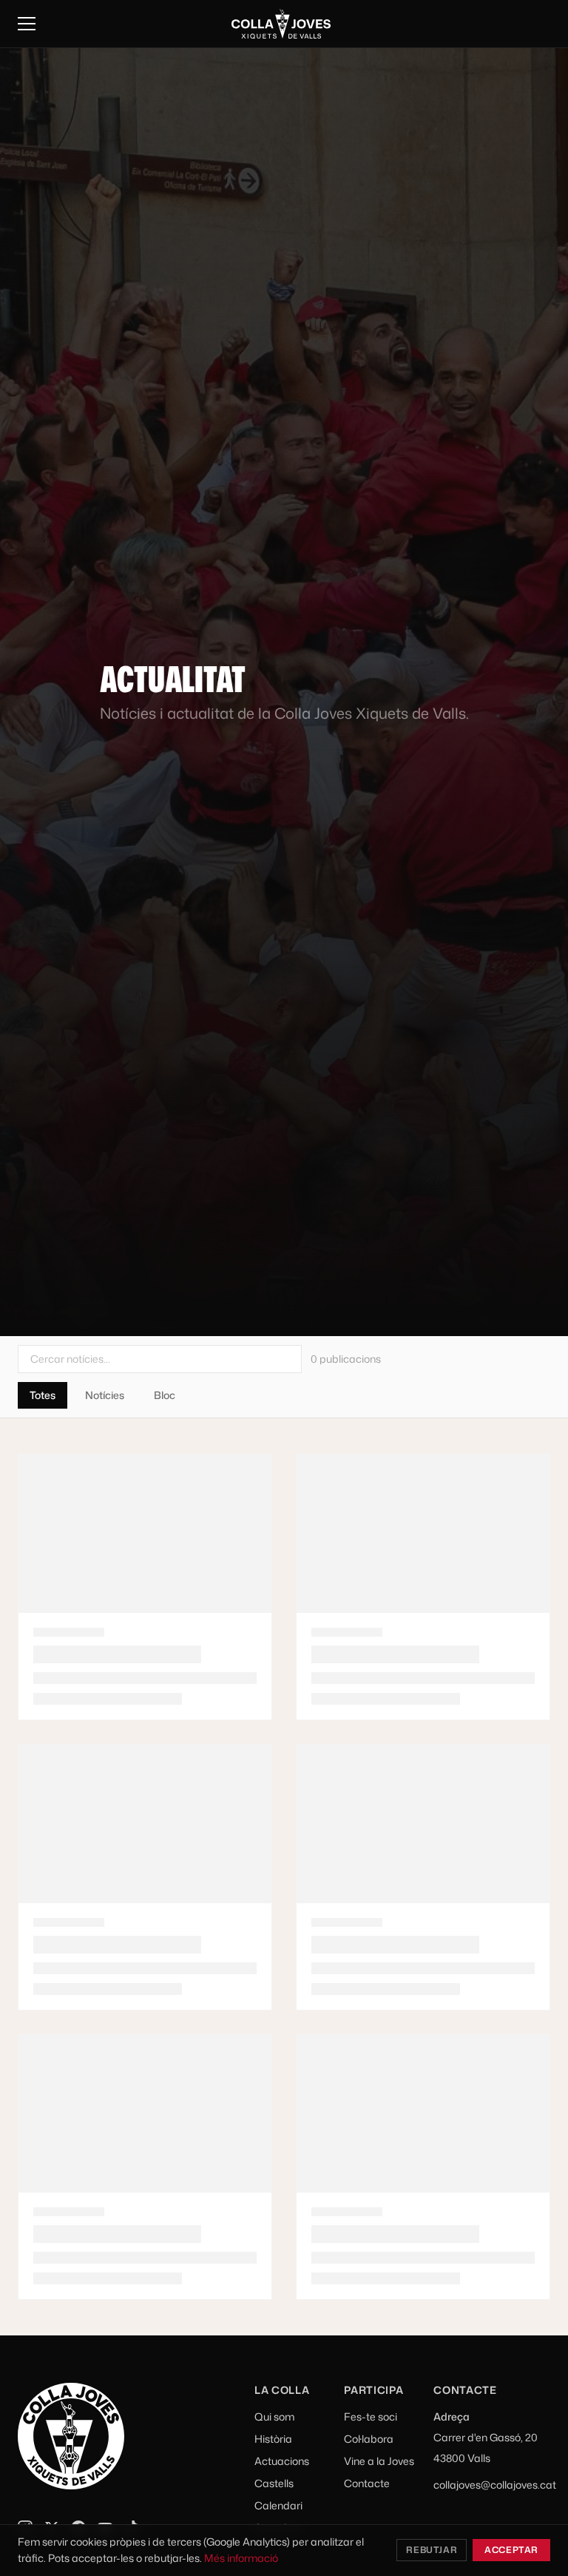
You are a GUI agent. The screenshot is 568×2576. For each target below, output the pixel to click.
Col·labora (369, 2439)
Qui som (274, 2416)
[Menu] (27, 24)
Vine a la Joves (379, 2461)
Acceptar (511, 2550)
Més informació (241, 2558)
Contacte (367, 2483)
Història (273, 2439)
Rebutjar (432, 2550)
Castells (274, 2483)
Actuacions (282, 2461)
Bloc (165, 1395)
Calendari (278, 2505)
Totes (43, 1395)
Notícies (105, 1395)
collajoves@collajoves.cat (495, 2485)
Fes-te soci (371, 2416)
